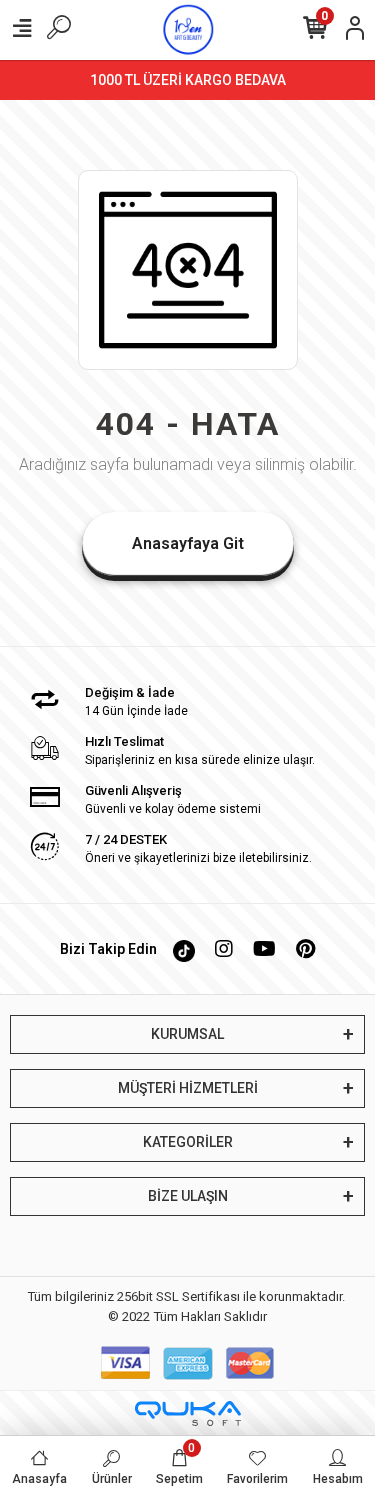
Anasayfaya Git (188, 543)
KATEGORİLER (188, 1142)
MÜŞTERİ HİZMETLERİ (188, 1088)
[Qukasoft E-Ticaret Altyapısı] (188, 1413)
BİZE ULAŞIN (188, 1196)
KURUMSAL (187, 1034)
